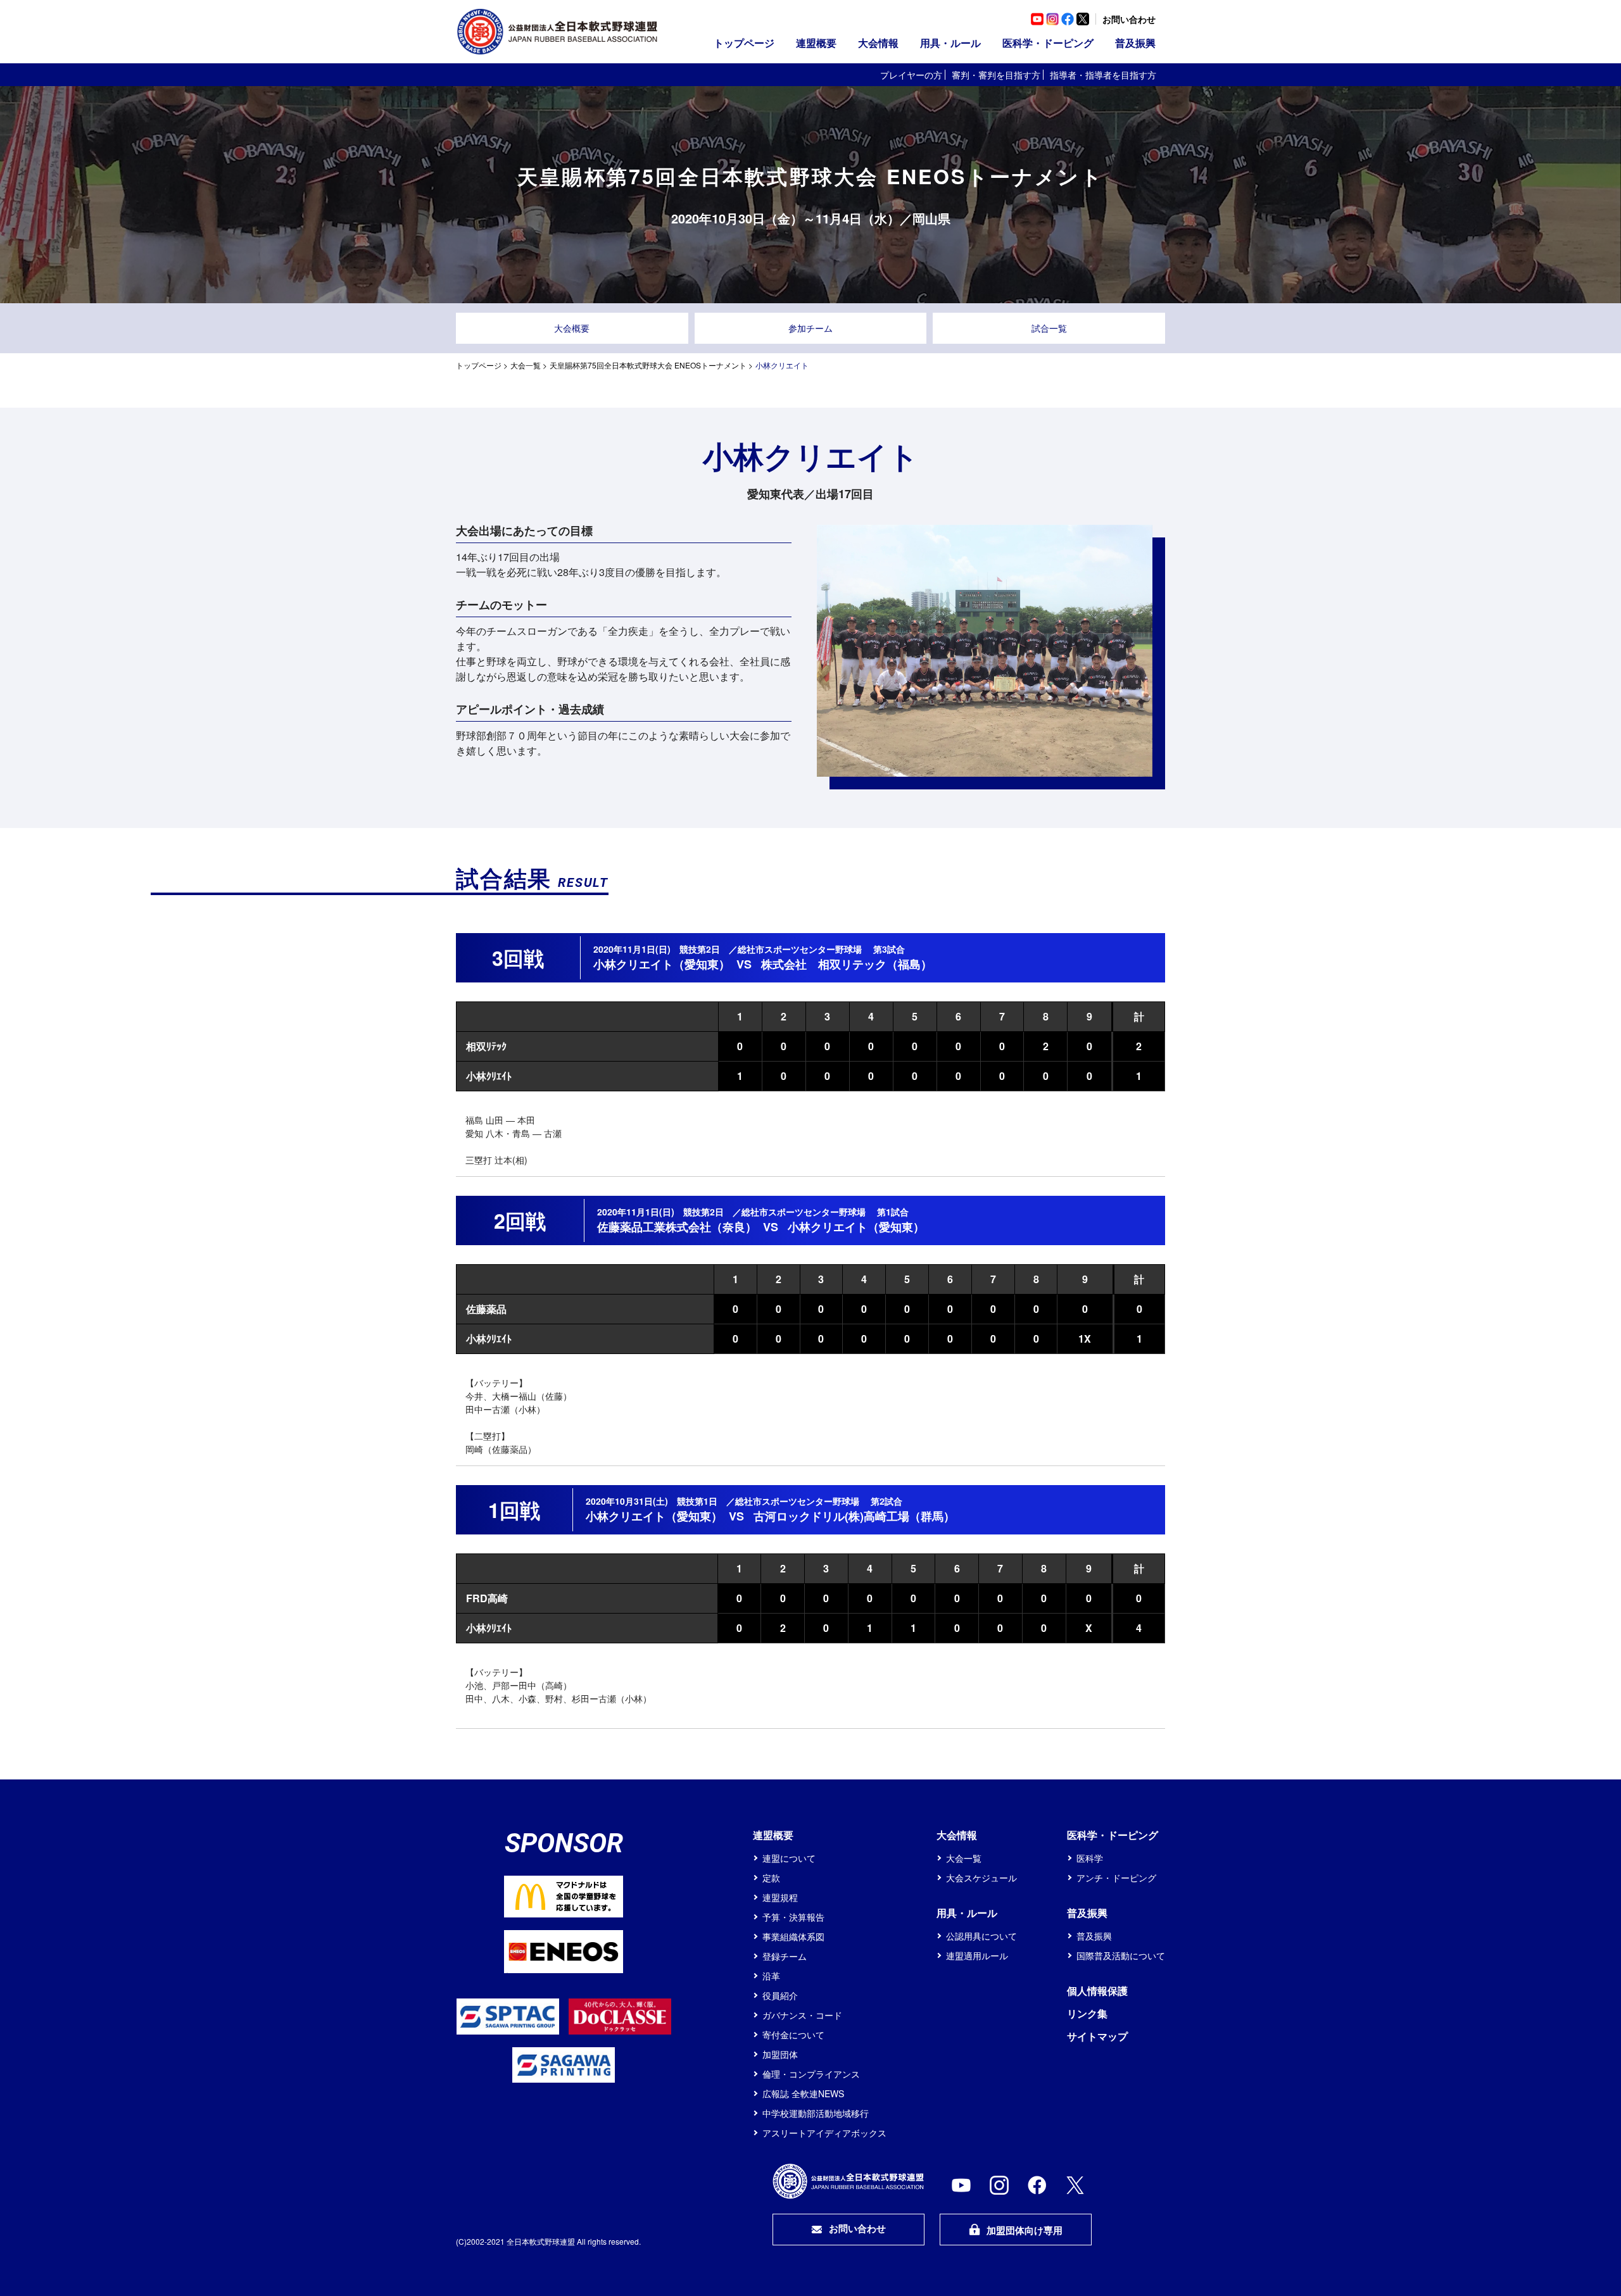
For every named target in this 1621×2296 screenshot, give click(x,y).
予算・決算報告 (793, 1917)
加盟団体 (780, 2054)
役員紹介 (780, 1995)
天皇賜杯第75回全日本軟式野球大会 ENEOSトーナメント (648, 365)
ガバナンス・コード (802, 2015)
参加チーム (810, 328)
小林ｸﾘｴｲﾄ (489, 1076)
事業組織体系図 (793, 1936)
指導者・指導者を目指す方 (1103, 75)
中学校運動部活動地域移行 (816, 2113)
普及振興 (1094, 1936)
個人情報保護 (1097, 1991)
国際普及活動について (1121, 1955)
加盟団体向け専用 (1025, 2230)
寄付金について (793, 2035)
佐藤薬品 (486, 1309)
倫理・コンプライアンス (811, 2074)
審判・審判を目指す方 (996, 75)
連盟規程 (780, 1897)
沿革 (771, 1976)
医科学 (1090, 1858)
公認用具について (981, 1936)
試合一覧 (1049, 328)
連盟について (789, 1858)
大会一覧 (526, 365)
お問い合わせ (1129, 19)
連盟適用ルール (977, 1955)
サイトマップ (1097, 2036)
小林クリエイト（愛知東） (662, 964)
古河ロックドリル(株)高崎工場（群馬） (854, 1516)
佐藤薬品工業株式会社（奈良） (677, 1227)
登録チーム (785, 1956)
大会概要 (572, 328)
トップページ (744, 43)
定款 (771, 1878)
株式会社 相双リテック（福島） (847, 964)
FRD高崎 (487, 1598)
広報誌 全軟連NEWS (803, 2093)
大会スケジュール (981, 1878)
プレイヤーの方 (911, 75)
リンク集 (1087, 2013)
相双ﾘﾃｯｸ (486, 1046)
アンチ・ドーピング (1116, 1878)
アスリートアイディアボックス (824, 2133)
